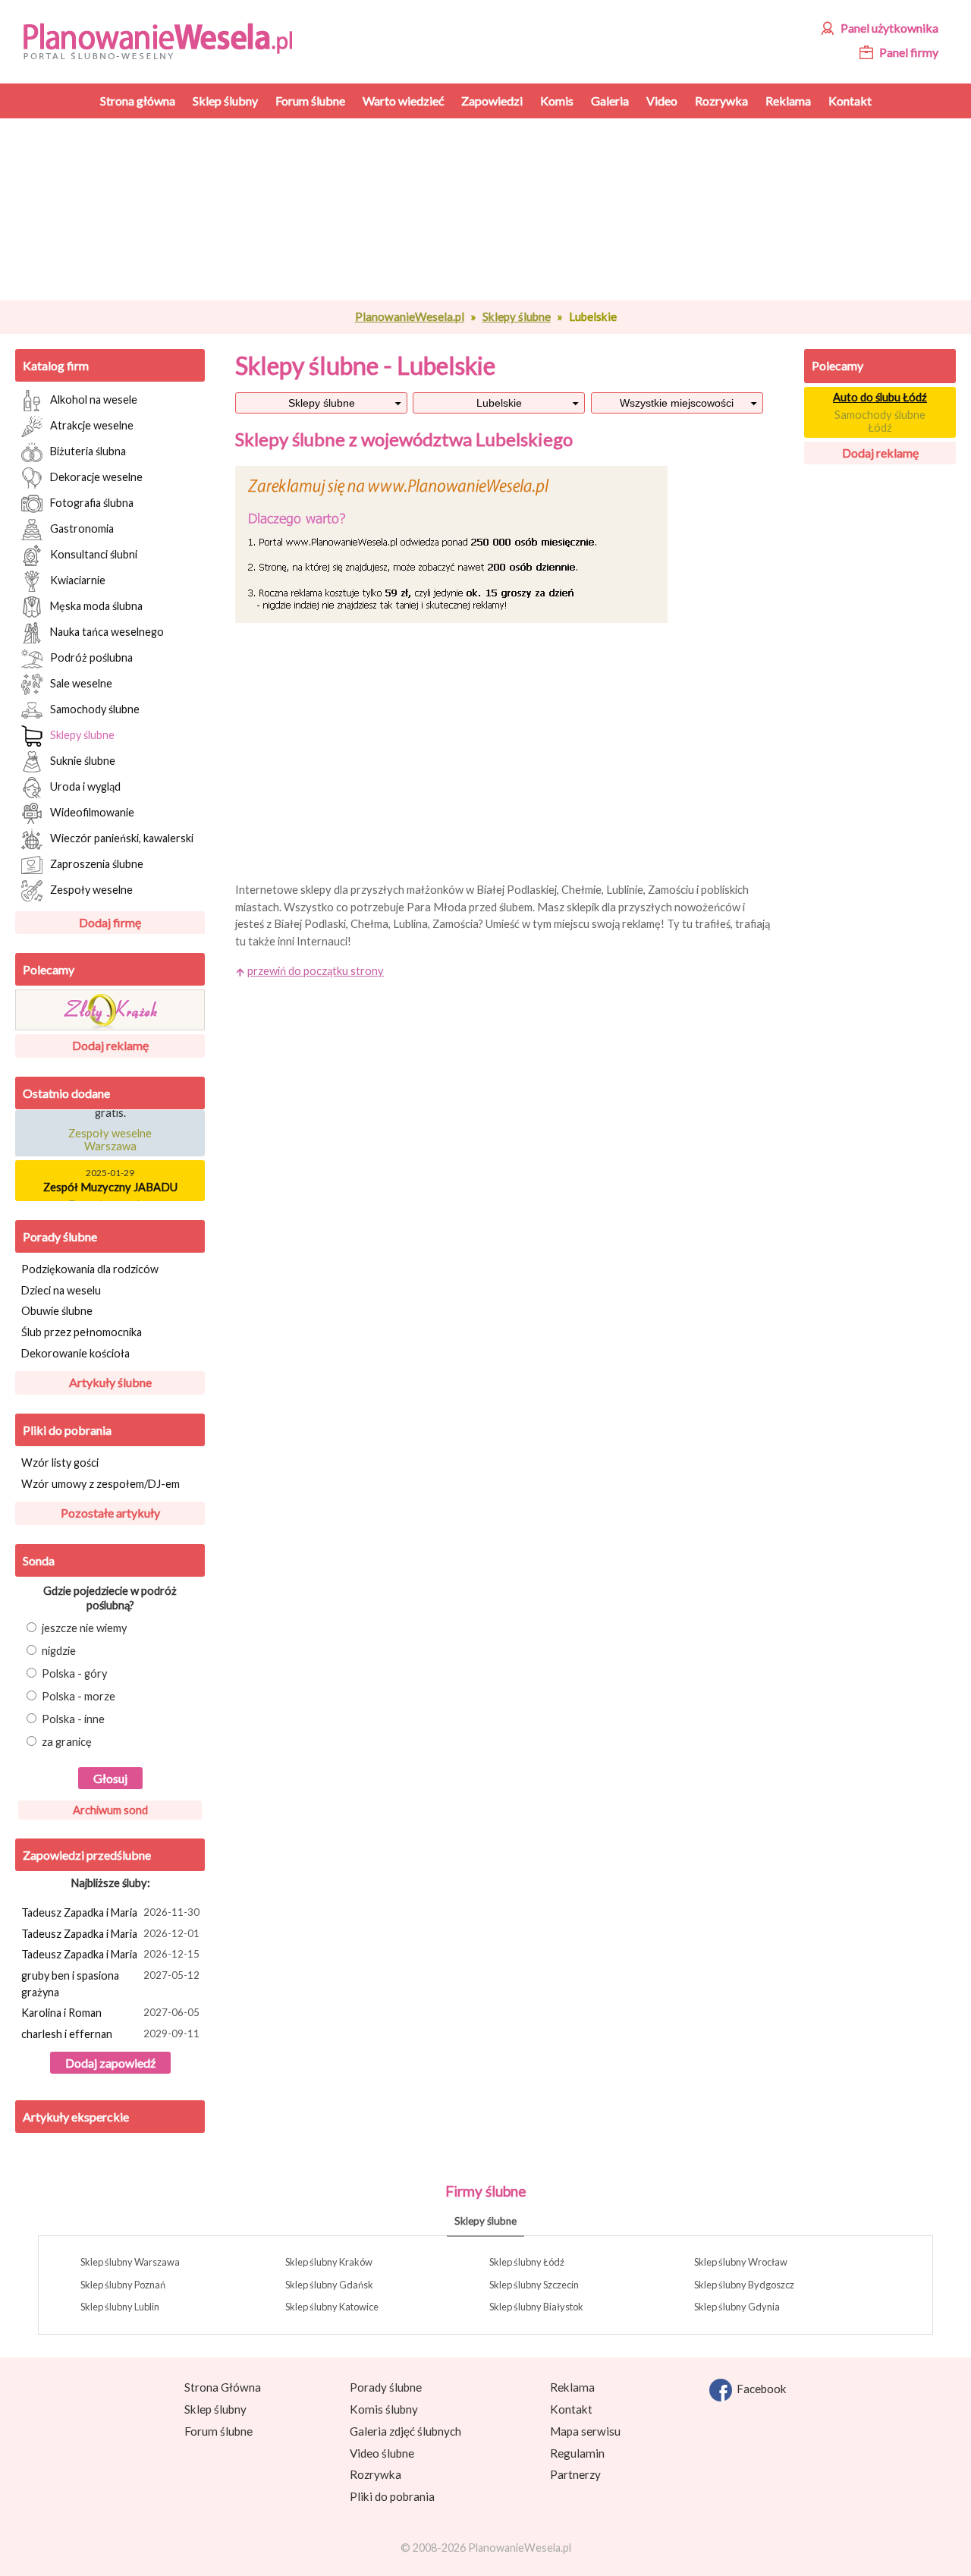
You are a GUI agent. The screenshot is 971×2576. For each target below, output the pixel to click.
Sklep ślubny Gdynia (737, 2307)
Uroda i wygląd (85, 786)
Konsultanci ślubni (94, 554)
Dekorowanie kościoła (75, 1353)
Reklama (572, 2387)
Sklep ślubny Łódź (527, 2262)
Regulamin (577, 2453)
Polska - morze (79, 1696)
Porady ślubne (60, 1236)
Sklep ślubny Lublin (120, 2307)
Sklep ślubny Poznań (123, 2285)
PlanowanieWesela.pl (410, 316)
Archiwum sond (110, 1810)
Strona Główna (223, 2387)
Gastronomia (82, 528)
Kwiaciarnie (78, 579)
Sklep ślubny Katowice (332, 2307)
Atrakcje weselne (92, 425)
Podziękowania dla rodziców (90, 1269)
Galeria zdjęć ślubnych (405, 2431)
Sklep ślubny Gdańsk (329, 2285)
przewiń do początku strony (316, 971)
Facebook (759, 2389)
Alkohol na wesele (94, 399)
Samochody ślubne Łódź (880, 421)
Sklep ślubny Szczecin (534, 2285)
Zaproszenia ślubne (97, 863)
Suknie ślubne (83, 760)
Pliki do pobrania (67, 1430)
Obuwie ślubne (57, 1311)
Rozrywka (376, 2474)
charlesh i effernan (110, 2034)
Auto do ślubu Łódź (880, 397)
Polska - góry (75, 1673)
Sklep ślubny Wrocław (741, 2262)
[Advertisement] (504, 209)
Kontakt (571, 2409)
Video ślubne (382, 2453)
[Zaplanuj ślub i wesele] (167, 40)
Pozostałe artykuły (110, 1513)
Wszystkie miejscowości (677, 403)
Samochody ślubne (95, 708)
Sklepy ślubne (517, 316)
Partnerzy (575, 2474)
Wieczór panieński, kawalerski (122, 837)
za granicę (67, 1742)
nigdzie (59, 1651)
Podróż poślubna (91, 657)
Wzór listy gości (60, 1463)
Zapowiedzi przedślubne (87, 1855)
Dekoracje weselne (96, 476)
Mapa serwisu (585, 2431)
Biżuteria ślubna (88, 450)
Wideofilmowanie (92, 811)
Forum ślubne (218, 2431)
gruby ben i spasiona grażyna (110, 1984)
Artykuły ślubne (110, 1382)
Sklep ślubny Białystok (536, 2307)
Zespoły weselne (91, 889)
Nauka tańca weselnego (107, 631)
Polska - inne (73, 1719)
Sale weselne (81, 683)
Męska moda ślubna (96, 605)
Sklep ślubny (215, 2409)
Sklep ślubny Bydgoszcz (744, 2285)
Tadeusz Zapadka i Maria (110, 1912)
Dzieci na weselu (61, 1290)
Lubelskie (499, 403)
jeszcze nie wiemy (85, 1628)
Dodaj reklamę (110, 1045)
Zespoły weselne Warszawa (110, 1134)
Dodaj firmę (110, 922)
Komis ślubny (384, 2409)
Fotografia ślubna (92, 502)
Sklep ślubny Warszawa (130, 2262)
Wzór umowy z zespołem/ (101, 1484)
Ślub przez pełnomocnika (82, 1332)
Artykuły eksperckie (76, 2117)
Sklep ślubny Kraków (329, 2262)
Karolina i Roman (110, 2013)
